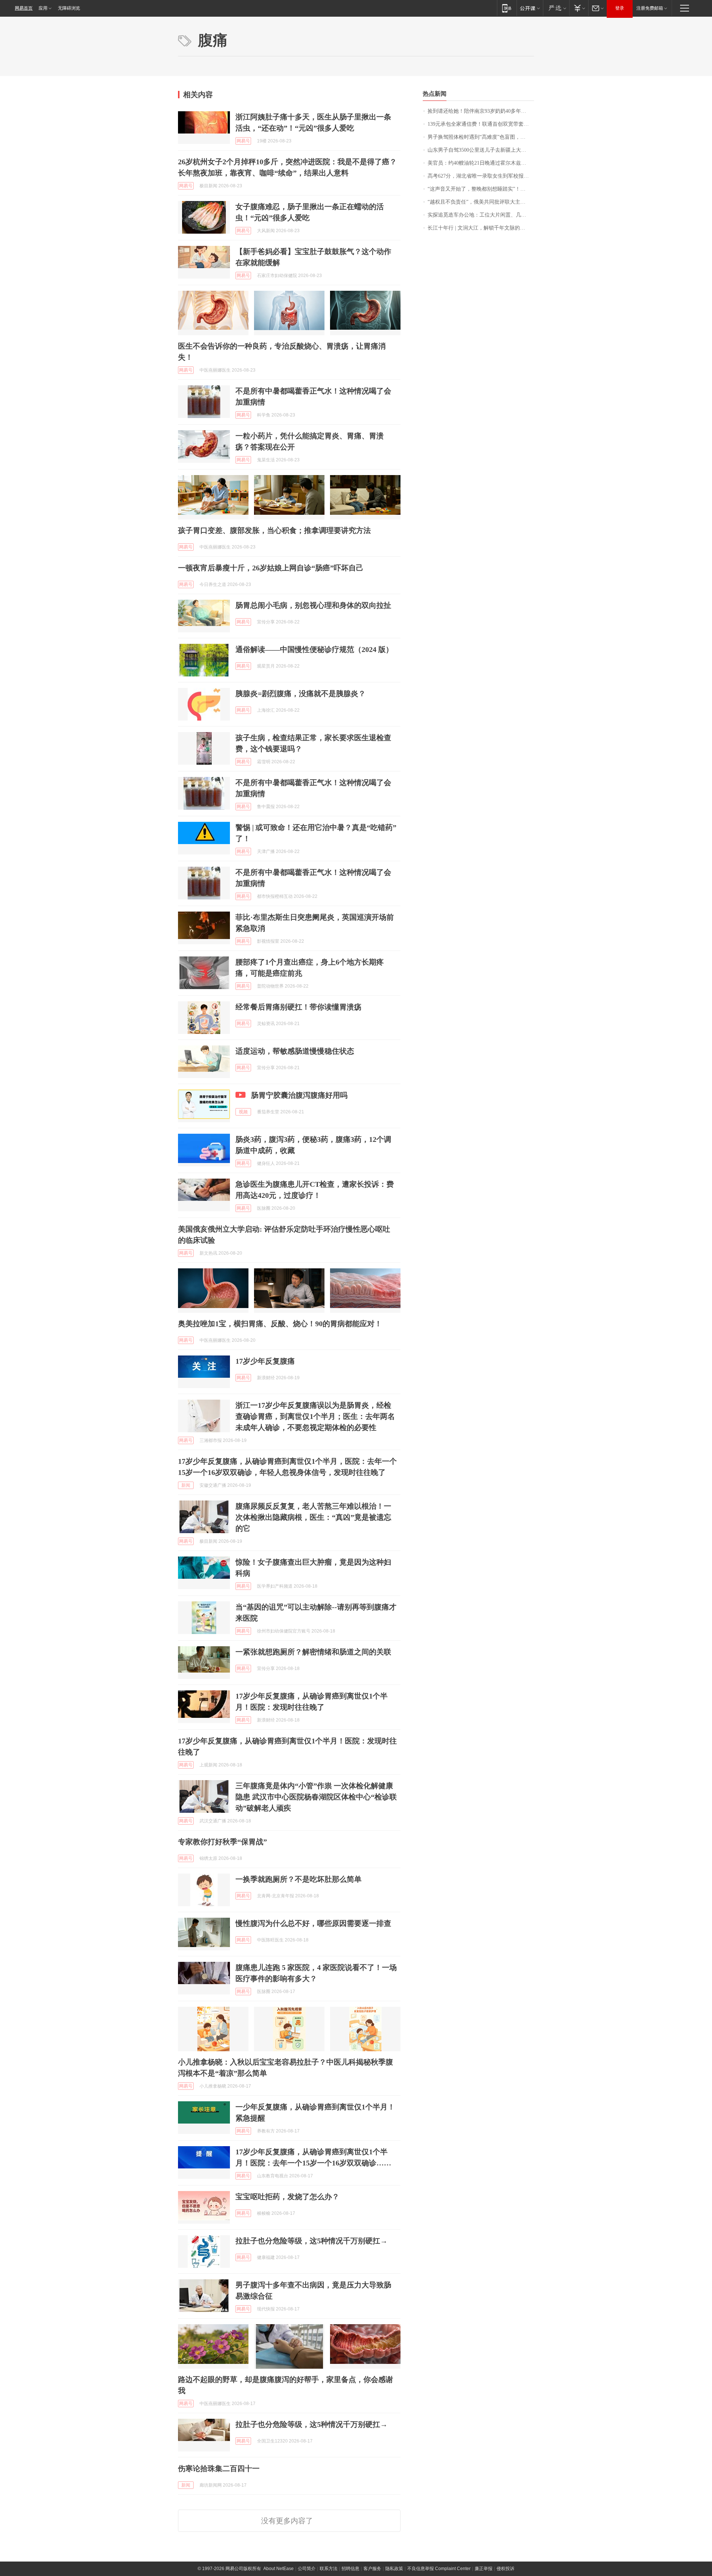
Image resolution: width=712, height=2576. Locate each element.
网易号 (243, 141)
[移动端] (507, 8)
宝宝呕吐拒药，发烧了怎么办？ (287, 2197)
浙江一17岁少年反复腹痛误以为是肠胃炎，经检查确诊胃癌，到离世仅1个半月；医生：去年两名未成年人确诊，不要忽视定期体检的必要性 (315, 1416)
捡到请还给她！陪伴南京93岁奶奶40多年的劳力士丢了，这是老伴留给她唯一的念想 (481, 111)
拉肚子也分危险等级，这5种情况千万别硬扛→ (311, 2241)
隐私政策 (394, 2569)
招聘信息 (350, 2569)
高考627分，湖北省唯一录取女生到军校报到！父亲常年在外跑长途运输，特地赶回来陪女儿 (481, 176)
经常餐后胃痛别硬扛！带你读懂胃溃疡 (299, 1007)
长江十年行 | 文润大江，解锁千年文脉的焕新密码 (481, 228)
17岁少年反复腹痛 (265, 1361)
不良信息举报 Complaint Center (439, 2569)
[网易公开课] (530, 8)
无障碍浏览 (69, 8)
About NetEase (278, 2569)
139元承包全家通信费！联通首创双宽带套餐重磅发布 (481, 124)
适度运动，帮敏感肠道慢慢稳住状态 (295, 1051)
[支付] (579, 8)
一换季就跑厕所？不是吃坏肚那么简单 (299, 1879)
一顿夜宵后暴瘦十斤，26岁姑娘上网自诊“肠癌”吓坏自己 (271, 568)
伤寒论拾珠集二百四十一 (219, 2468)
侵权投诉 (505, 2569)
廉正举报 (484, 2569)
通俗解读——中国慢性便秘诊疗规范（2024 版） (314, 649)
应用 (43, 8)
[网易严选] (556, 8)
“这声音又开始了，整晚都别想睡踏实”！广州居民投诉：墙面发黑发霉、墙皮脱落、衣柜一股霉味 (481, 189)
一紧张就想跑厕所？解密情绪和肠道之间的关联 (313, 1652)
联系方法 (329, 2569)
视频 (243, 1112)
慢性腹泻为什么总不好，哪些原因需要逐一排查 (313, 1923)
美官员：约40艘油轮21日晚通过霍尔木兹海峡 (479, 163)
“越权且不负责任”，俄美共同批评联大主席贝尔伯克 (481, 202)
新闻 (186, 1485)
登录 (620, 8)
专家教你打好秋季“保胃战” (222, 1842)
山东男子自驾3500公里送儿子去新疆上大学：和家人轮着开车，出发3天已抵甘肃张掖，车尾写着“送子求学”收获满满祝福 (481, 150)
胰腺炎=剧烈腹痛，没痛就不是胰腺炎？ (301, 694)
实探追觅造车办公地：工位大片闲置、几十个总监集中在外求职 (481, 215)
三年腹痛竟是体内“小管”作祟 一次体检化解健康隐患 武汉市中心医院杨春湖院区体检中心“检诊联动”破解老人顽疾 (316, 1797)
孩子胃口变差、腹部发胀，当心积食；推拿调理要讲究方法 (274, 530)
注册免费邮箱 (650, 8)
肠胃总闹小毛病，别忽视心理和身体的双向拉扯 (313, 605)
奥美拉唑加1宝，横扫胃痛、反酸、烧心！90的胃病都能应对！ (280, 1324)
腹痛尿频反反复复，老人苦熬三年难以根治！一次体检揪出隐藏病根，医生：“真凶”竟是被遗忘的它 (313, 1517)
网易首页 (24, 8)
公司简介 (307, 2569)
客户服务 (372, 2569)
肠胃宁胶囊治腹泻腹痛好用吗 (299, 1095)
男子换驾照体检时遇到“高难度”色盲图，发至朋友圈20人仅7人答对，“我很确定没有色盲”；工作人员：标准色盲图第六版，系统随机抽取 (481, 137)
